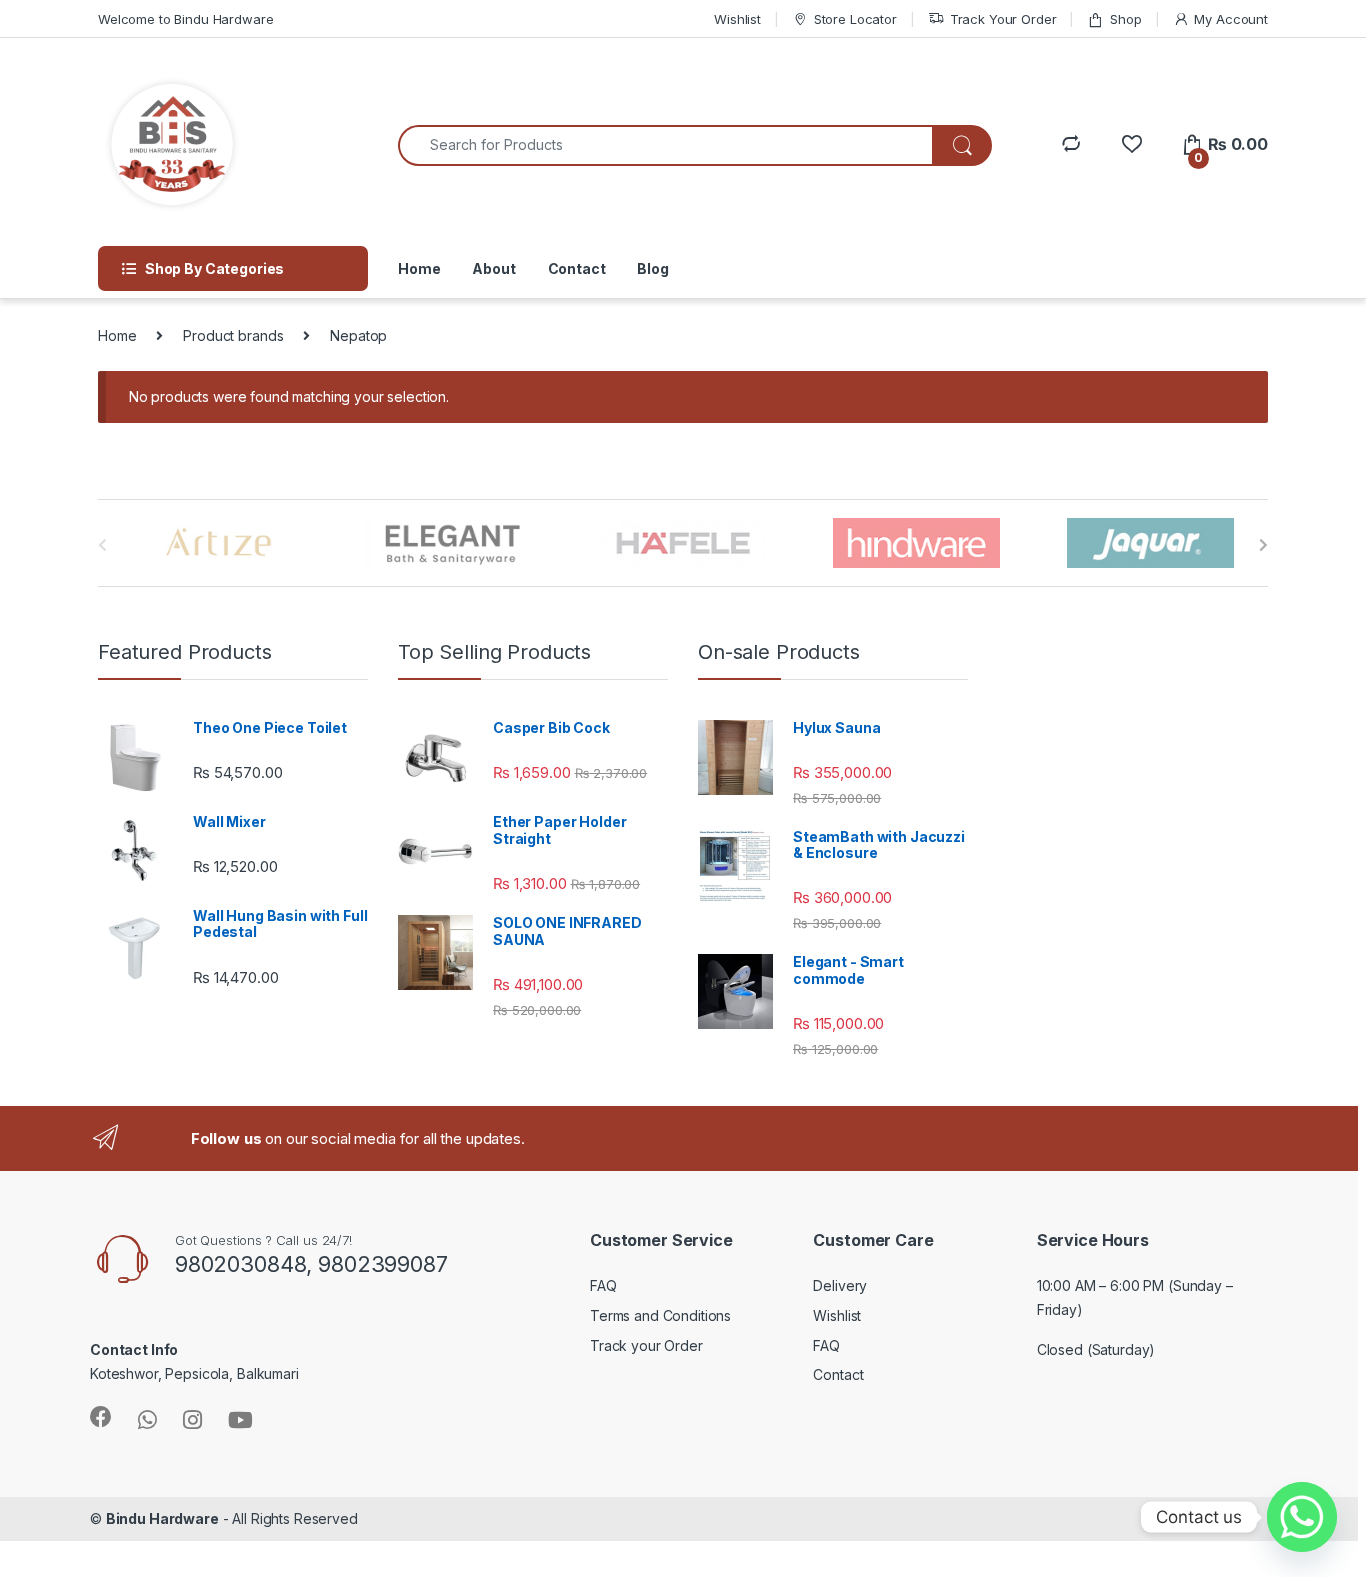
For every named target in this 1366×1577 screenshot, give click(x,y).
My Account (1231, 19)
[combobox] (665, 145)
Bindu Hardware (162, 1518)
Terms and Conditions (660, 1315)
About (493, 268)
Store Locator (855, 19)
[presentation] (1263, 545)
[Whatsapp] (1302, 1517)
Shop (1125, 19)
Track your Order (646, 1345)
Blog (652, 268)
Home (419, 268)
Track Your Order (1003, 19)
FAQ (603, 1285)
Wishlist (737, 19)
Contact (577, 268)
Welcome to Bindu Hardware (186, 19)
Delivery (840, 1285)
